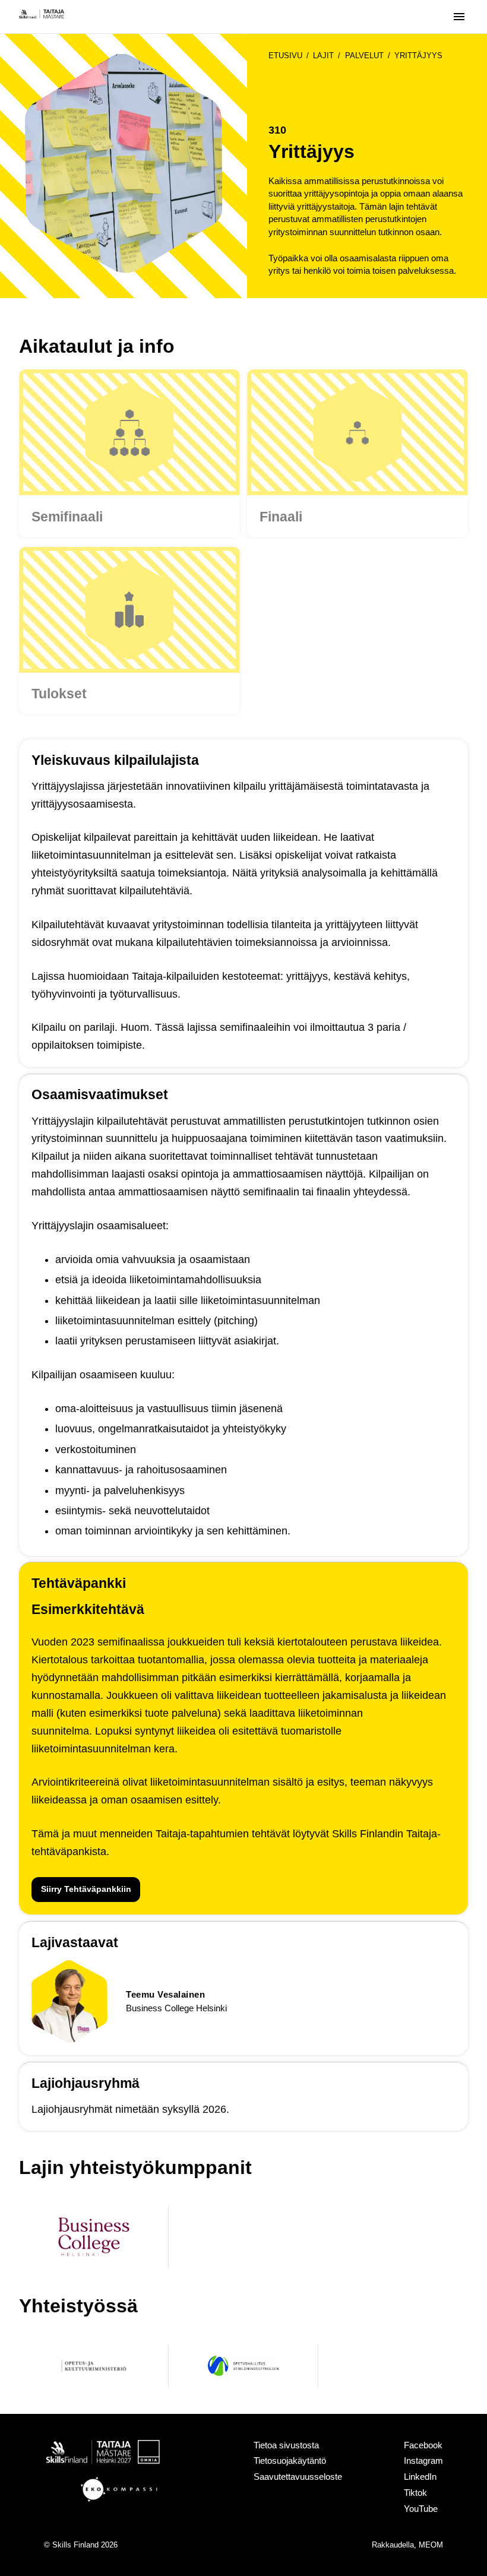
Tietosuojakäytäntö (290, 2461)
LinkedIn (420, 2477)
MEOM (431, 2545)
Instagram (423, 2461)
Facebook (423, 2445)
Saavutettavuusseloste (298, 2477)
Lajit (323, 56)
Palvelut (364, 56)
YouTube (421, 2509)
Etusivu (285, 56)
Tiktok (415, 2493)
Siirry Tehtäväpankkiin (86, 1889)
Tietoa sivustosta (286, 2445)
